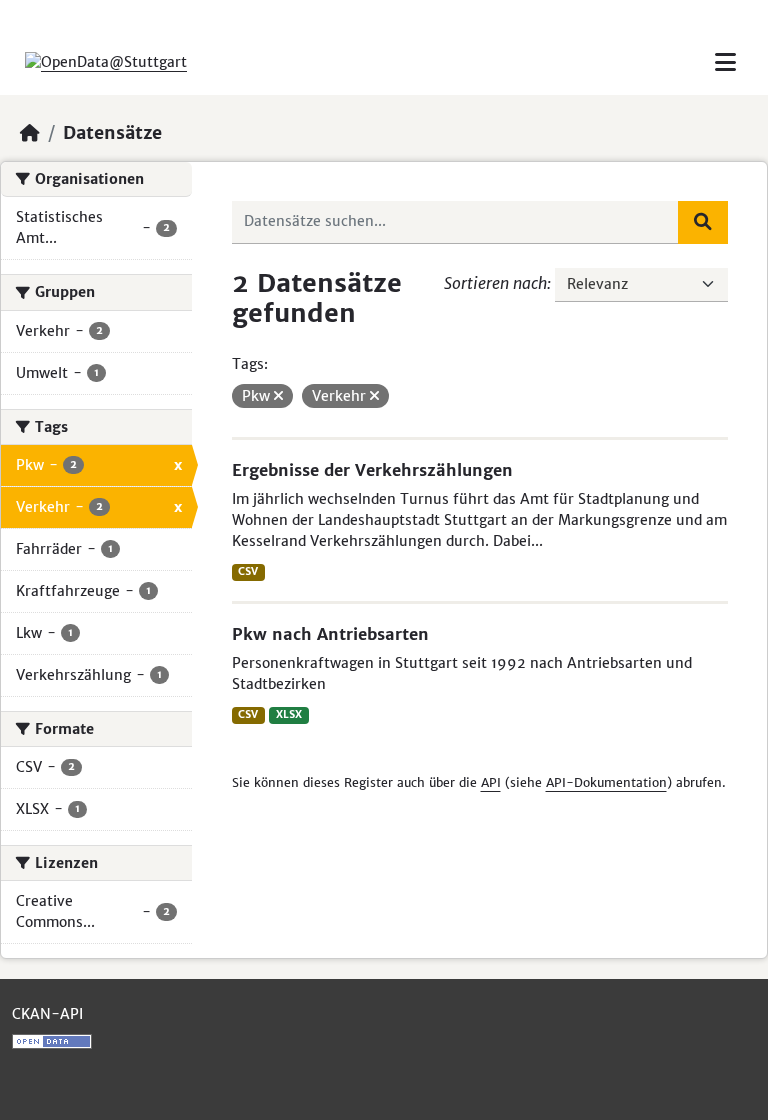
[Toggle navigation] (725, 62)
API (491, 782)
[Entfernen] (278, 396)
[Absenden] (703, 222)
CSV (248, 571)
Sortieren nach (495, 283)
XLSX (289, 714)
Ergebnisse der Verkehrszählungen (372, 470)
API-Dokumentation (606, 782)
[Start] (30, 133)
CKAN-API (47, 1014)
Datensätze (112, 133)
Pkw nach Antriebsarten (330, 634)
